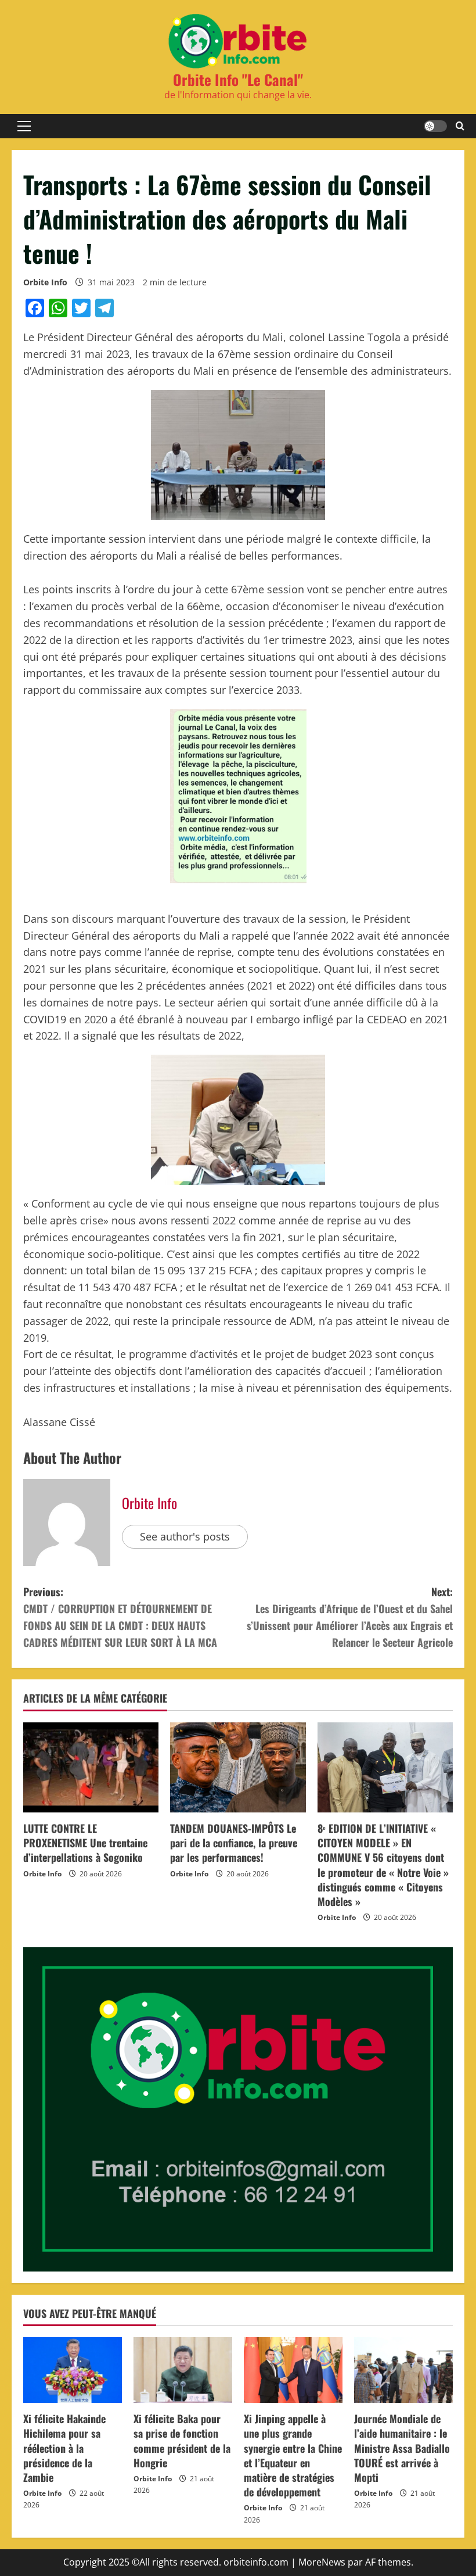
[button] (24, 126)
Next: (350, 1617)
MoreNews (322, 2562)
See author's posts (185, 1536)
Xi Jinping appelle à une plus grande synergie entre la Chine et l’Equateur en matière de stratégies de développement (293, 2455)
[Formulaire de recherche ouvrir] (460, 126)
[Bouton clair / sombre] (435, 126)
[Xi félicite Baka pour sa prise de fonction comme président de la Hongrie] (183, 2370)
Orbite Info (45, 282)
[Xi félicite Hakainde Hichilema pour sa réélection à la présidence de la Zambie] (73, 2370)
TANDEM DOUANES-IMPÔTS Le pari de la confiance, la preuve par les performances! (234, 1843)
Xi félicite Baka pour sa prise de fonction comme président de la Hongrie (182, 2441)
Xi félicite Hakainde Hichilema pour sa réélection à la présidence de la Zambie (64, 2448)
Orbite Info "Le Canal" (238, 79)
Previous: (120, 1617)
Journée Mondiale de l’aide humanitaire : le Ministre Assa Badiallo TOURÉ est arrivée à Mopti (402, 2448)
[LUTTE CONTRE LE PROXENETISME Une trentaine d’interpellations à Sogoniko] (91, 1768)
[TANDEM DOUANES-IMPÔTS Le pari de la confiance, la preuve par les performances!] (238, 1768)
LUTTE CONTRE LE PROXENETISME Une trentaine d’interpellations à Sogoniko (85, 1843)
